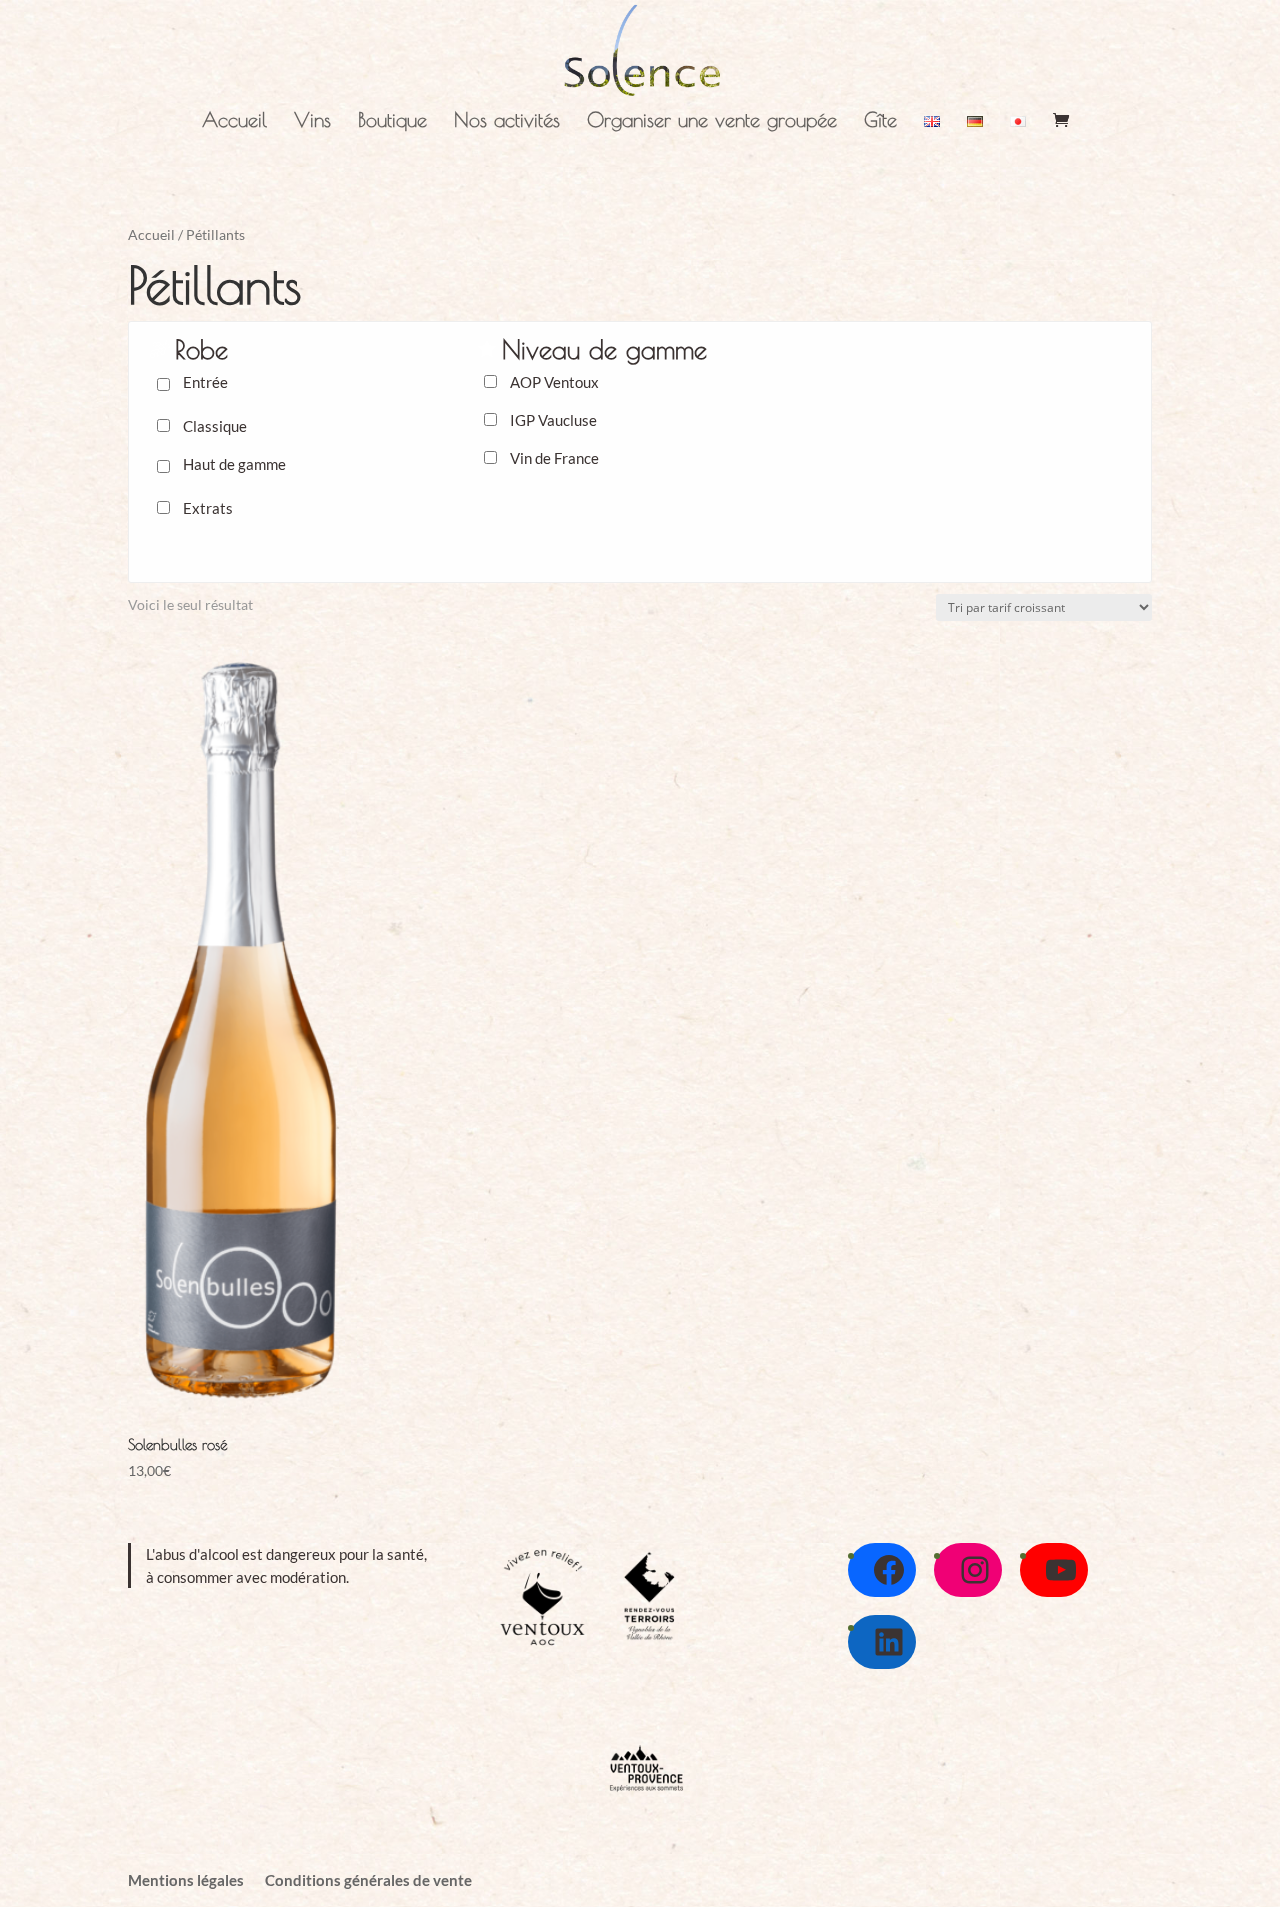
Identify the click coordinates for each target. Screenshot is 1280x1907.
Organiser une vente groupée (712, 122)
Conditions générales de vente (368, 1880)
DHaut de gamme (234, 464)
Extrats (208, 508)
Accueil (234, 122)
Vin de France (554, 458)
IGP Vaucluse (553, 420)
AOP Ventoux (554, 382)
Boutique (392, 122)
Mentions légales (186, 1880)
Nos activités (507, 122)
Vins (312, 122)
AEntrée (205, 382)
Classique (215, 426)
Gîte (880, 122)
